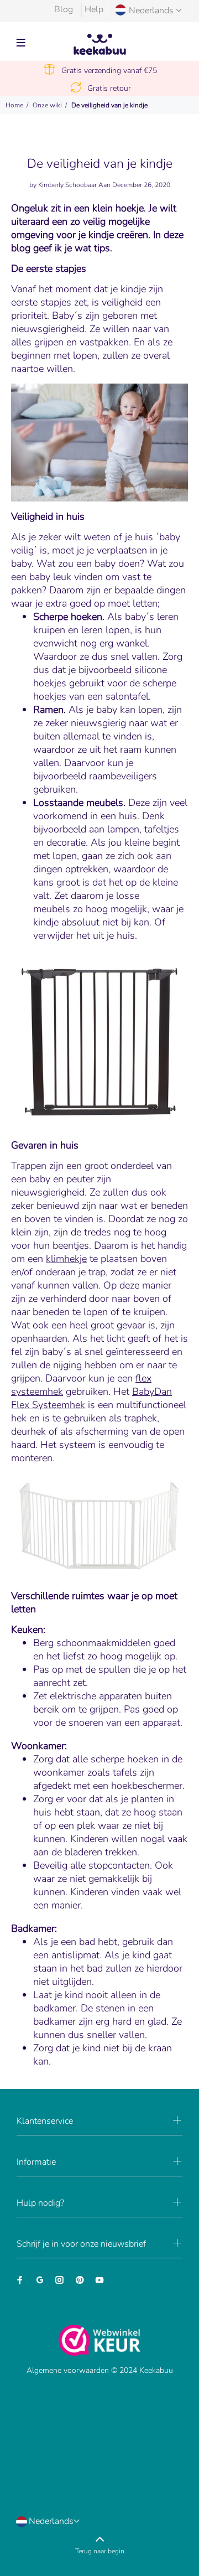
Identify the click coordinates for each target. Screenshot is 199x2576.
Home (14, 105)
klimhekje (66, 1259)
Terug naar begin (100, 2551)
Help (94, 9)
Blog (64, 9)
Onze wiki (47, 105)
